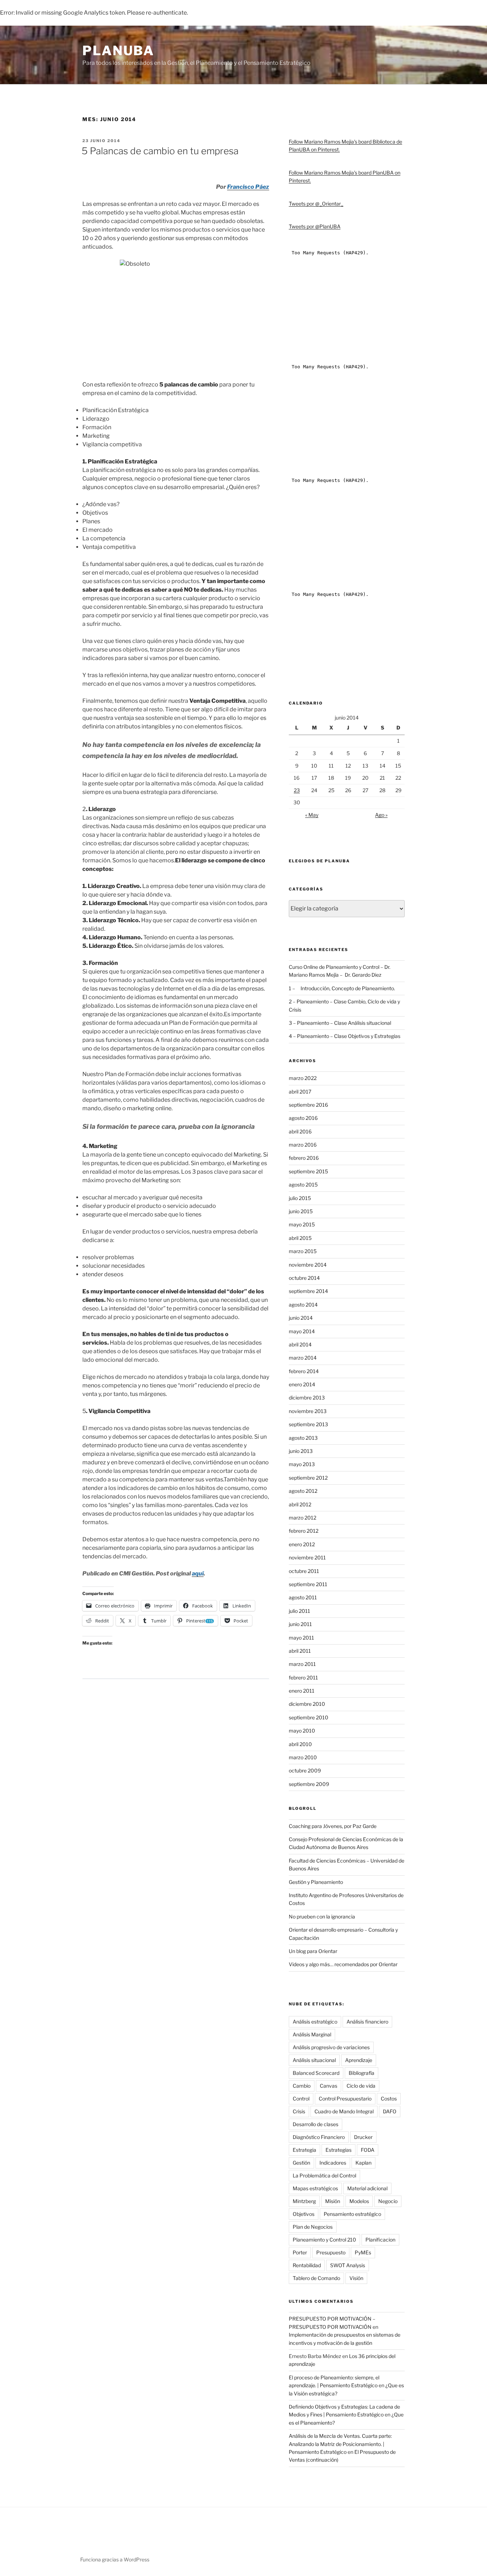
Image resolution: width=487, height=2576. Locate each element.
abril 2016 (300, 1131)
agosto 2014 (303, 1305)
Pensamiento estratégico (352, 2214)
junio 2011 (300, 1624)
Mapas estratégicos (315, 2188)
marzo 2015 (303, 1251)
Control (301, 2099)
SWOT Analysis (348, 2265)
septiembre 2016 (308, 1105)
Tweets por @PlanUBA (315, 226)
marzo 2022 (303, 1078)
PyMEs (363, 2252)
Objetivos (304, 2214)
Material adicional (367, 2188)
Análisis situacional (314, 2060)
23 (297, 790)
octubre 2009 (305, 1770)
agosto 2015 (303, 1185)
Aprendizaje (359, 2060)
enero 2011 (302, 1691)
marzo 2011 (302, 1664)
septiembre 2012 (308, 1478)
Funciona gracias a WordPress (115, 2559)
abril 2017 (300, 1092)
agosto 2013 (303, 1438)
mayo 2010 (302, 1731)
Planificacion (380, 2240)
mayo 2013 (302, 1464)
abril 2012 (300, 1504)
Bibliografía (362, 2073)
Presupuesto (331, 2252)
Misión (333, 2201)
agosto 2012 (303, 1491)
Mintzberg (304, 2201)
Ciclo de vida (361, 2086)
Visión (356, 2278)
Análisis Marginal (312, 2034)
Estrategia (304, 2150)
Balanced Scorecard (316, 2073)
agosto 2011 (303, 1597)
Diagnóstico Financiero (319, 2137)
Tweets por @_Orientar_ (316, 204)
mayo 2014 (302, 1331)
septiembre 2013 (308, 1424)
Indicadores (333, 2163)
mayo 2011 (301, 1638)
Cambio (302, 2086)
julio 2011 (299, 1611)
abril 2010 (300, 1744)
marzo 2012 (303, 1518)
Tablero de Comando (316, 2278)
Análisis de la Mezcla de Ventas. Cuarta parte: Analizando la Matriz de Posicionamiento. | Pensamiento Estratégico (340, 2444)
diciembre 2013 (307, 1398)
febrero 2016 (304, 1158)
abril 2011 (300, 1651)
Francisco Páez (248, 187)
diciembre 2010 (307, 1704)
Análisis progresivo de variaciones (331, 2047)
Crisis (299, 2111)
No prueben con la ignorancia (322, 1917)
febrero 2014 (304, 1371)
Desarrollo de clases (316, 2124)
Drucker (363, 2137)
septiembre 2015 (308, 1171)
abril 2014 (300, 1344)
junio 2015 (301, 1211)
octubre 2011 (304, 1571)
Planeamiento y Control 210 (324, 2240)
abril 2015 (300, 1238)
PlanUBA (118, 51)
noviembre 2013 (308, 1411)
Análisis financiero (367, 2022)
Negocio (388, 2201)
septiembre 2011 (308, 1584)
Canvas (329, 2086)
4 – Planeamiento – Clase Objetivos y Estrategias (345, 1036)
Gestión (301, 2163)
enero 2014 (302, 1384)
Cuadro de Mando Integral (344, 2111)
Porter (300, 2252)
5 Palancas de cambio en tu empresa (160, 151)
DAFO (390, 2111)
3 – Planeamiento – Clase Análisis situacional (340, 1023)
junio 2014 (301, 1318)
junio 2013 (301, 1451)
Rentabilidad (307, 2265)
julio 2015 (300, 1198)
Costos (389, 2099)
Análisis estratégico (315, 2022)
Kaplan (363, 2163)
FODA (368, 2150)
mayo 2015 (302, 1224)
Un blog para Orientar (313, 1951)
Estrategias (339, 2150)
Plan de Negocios (313, 2227)
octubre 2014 (304, 1278)
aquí (198, 1573)
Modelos (359, 2201)
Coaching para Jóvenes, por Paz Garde (333, 1826)
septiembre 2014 (308, 1291)
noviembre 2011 (307, 1557)
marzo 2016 (303, 1145)
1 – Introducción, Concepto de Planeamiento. (342, 988)
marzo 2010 (303, 1757)
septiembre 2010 (309, 1717)
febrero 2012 (304, 1531)
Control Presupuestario (345, 2099)
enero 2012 (302, 1544)
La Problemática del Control (324, 2175)
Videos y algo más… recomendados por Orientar (343, 1964)
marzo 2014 (303, 1358)
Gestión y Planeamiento (316, 1882)
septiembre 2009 (309, 1784)
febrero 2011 (303, 1677)
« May (312, 815)
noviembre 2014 (308, 1265)
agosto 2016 (303, 1118)
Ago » (381, 815)
